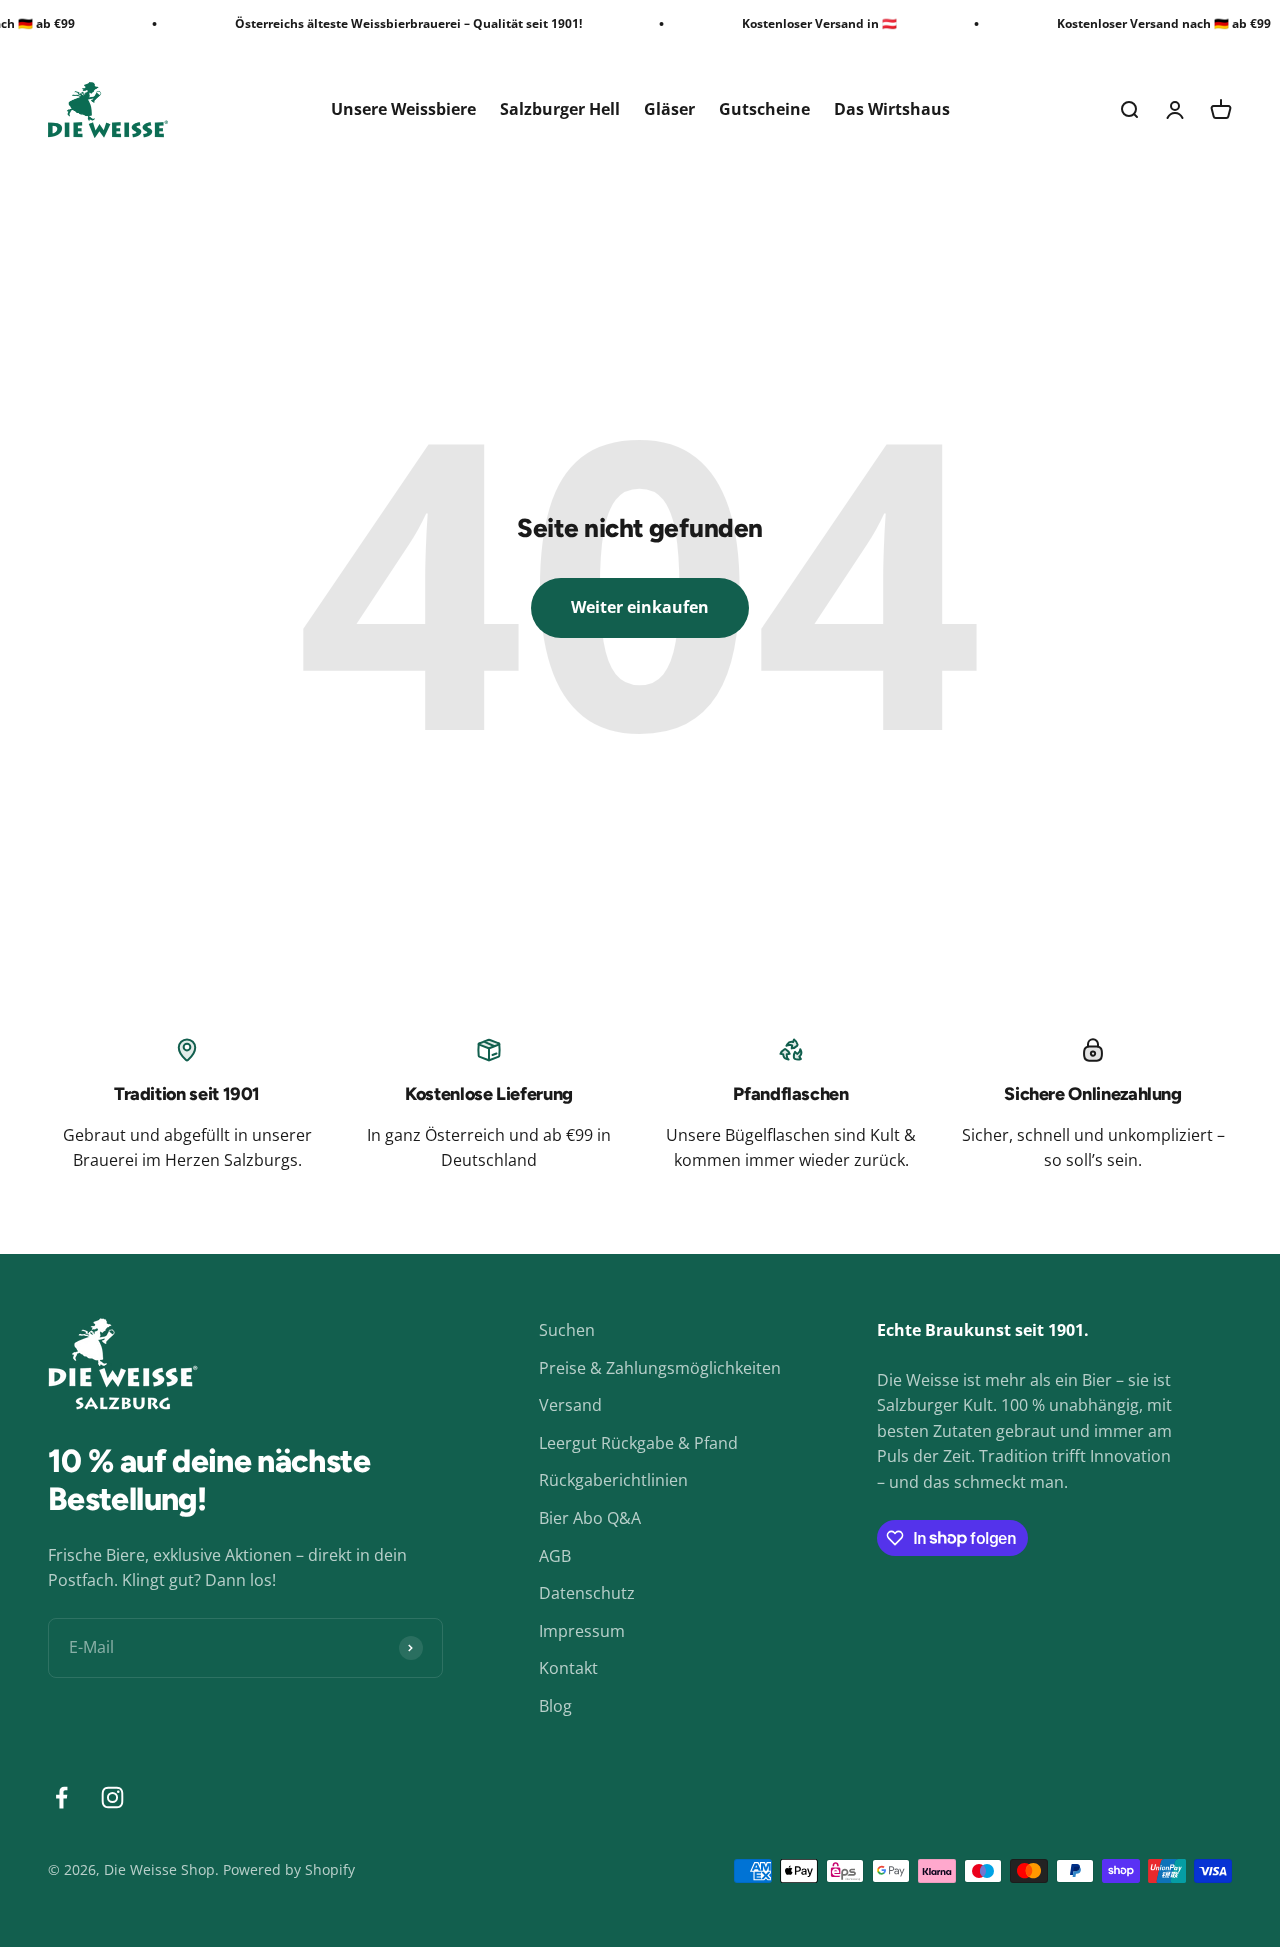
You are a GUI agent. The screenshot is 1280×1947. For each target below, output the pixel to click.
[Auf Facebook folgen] (61, 1797)
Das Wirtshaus (892, 109)
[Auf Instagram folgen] (112, 1797)
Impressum (582, 1631)
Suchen (567, 1330)
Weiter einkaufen (640, 607)
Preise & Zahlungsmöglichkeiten (660, 1368)
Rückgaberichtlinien (613, 1480)
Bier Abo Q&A (590, 1518)
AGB (555, 1556)
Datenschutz (587, 1593)
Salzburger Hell (560, 109)
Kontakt (568, 1668)
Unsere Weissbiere (403, 109)
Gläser (669, 109)
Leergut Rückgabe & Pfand (638, 1443)
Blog (555, 1706)
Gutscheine (764, 109)
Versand (570, 1405)
